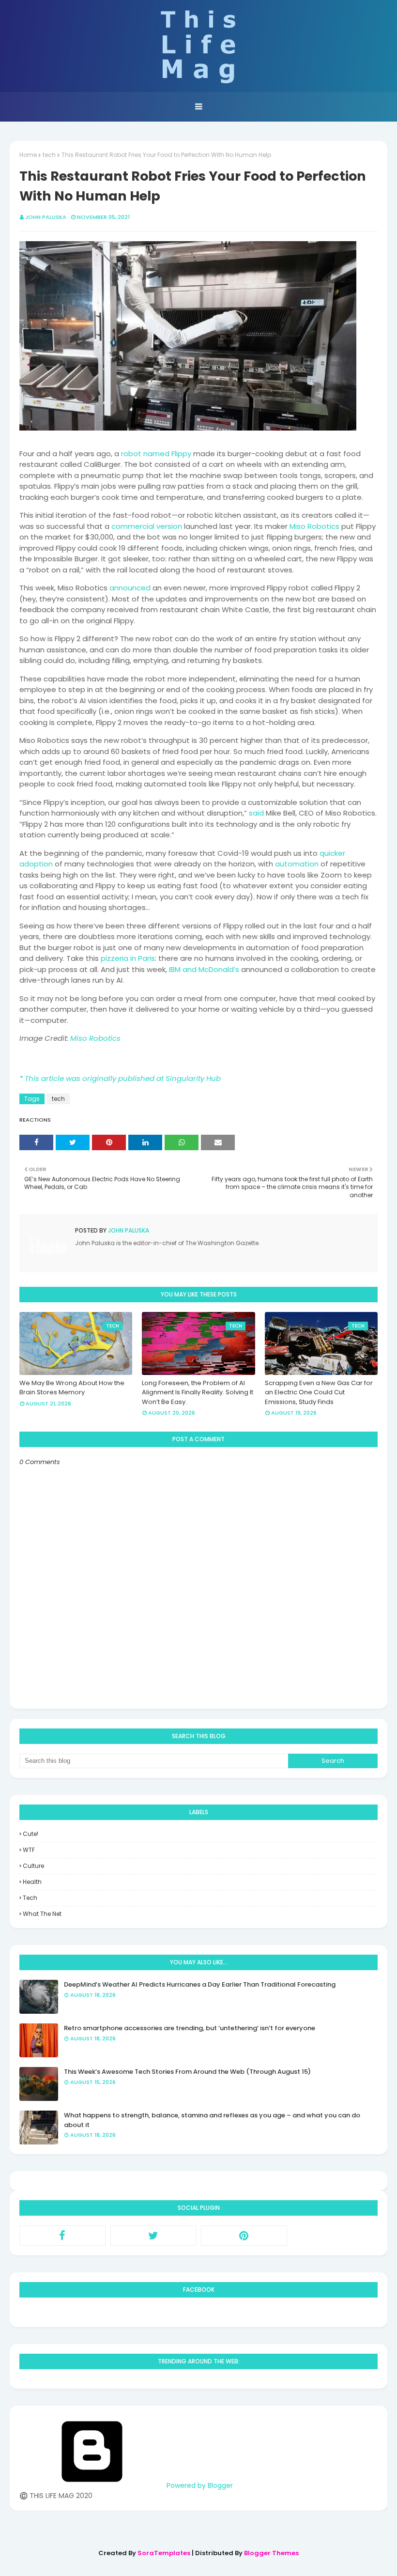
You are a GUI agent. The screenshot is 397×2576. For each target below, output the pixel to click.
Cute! (31, 1834)
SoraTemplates (164, 2553)
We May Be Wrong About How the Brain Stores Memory (72, 1388)
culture (33, 1866)
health (32, 1882)
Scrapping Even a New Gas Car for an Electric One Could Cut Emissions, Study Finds (319, 1392)
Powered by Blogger (199, 2485)
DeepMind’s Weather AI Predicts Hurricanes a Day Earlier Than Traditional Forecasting (200, 1984)
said (256, 813)
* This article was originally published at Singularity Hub (120, 1078)
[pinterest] (244, 2236)
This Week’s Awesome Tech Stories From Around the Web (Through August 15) (187, 2072)
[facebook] (62, 2236)
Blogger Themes (271, 2553)
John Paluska (46, 217)
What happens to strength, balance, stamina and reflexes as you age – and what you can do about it (212, 2120)
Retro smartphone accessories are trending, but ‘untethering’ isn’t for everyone (190, 2028)
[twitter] (153, 2236)
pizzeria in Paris (128, 958)
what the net (42, 1914)
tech (49, 155)
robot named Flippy (156, 454)
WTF (29, 1850)
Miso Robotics (314, 526)
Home (28, 155)
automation (297, 864)
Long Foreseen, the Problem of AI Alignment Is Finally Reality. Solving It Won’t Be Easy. (198, 1392)
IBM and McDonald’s (204, 969)
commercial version (147, 526)
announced (130, 588)
